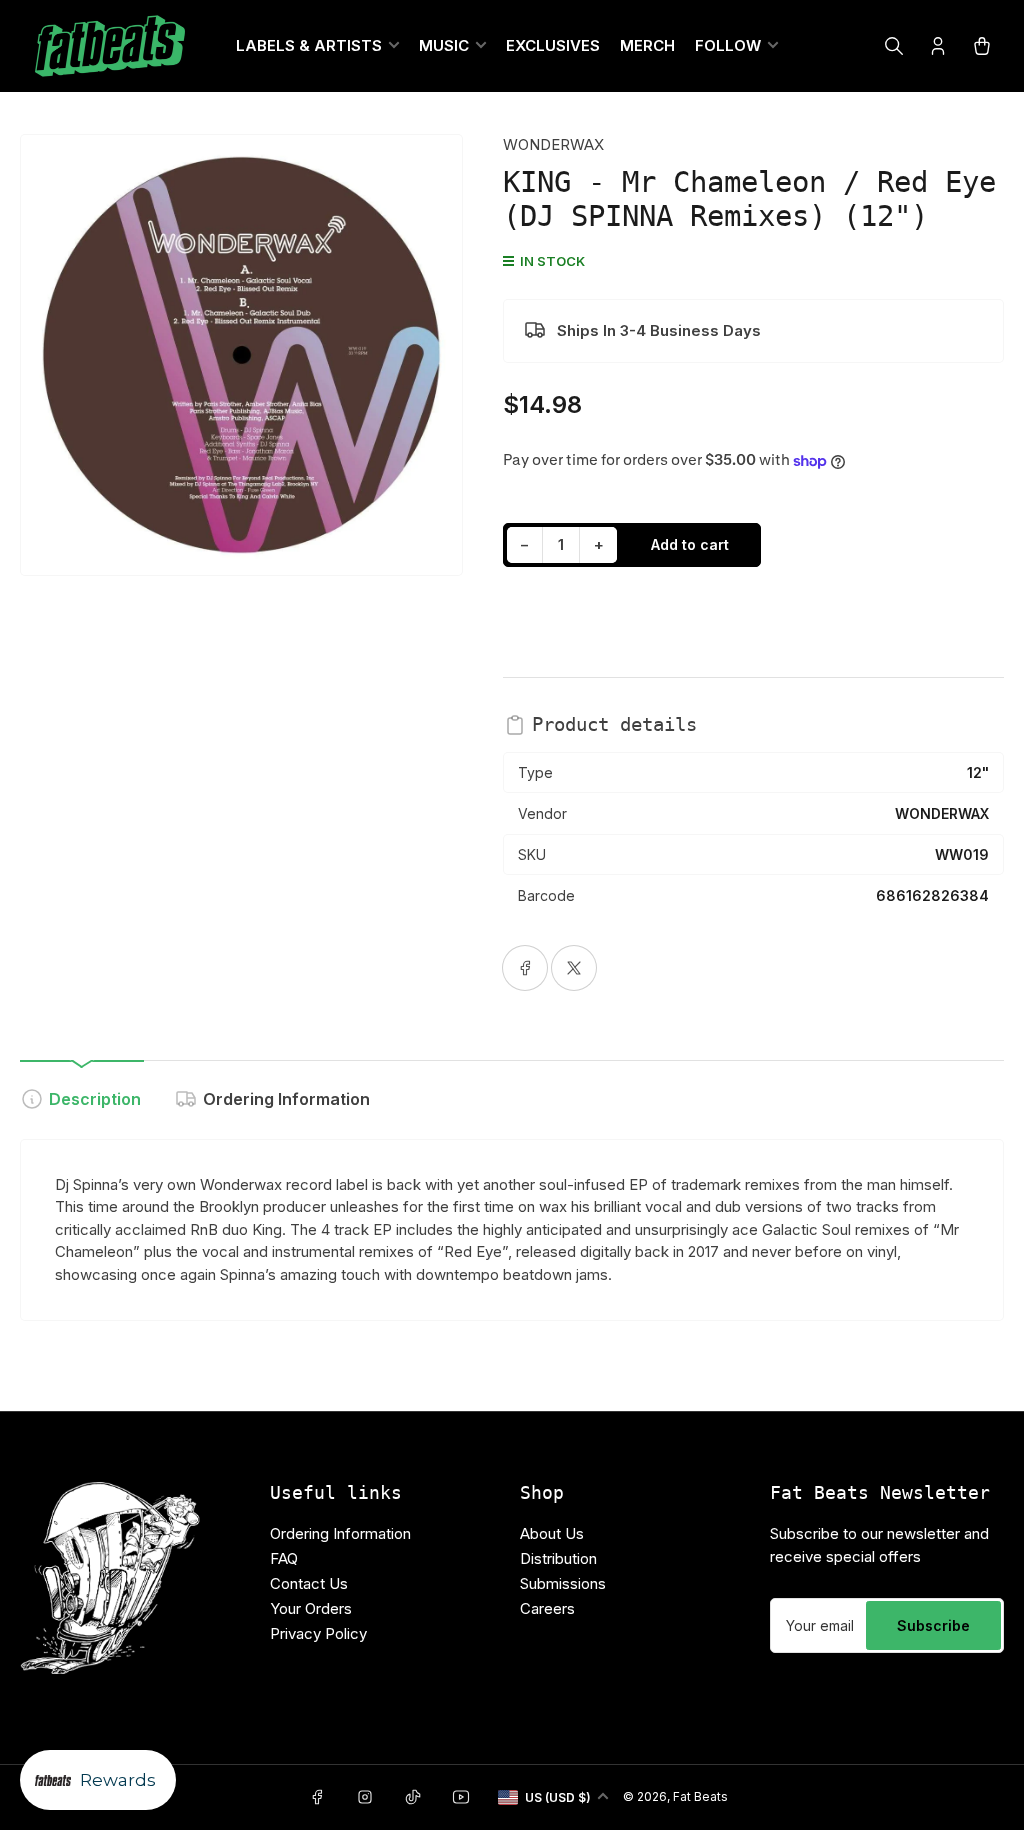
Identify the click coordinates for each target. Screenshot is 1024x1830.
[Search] (894, 46)
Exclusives (553, 45)
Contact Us (309, 1583)
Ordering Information (286, 1099)
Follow (728, 45)
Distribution (558, 1558)
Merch (647, 45)
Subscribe (933, 1625)
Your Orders (311, 1608)
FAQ (284, 1558)
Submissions (563, 1583)
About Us (552, 1533)
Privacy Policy (318, 1633)
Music (444, 45)
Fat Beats (700, 1796)
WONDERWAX (553, 144)
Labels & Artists (309, 45)
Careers (547, 1608)
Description (95, 1099)
